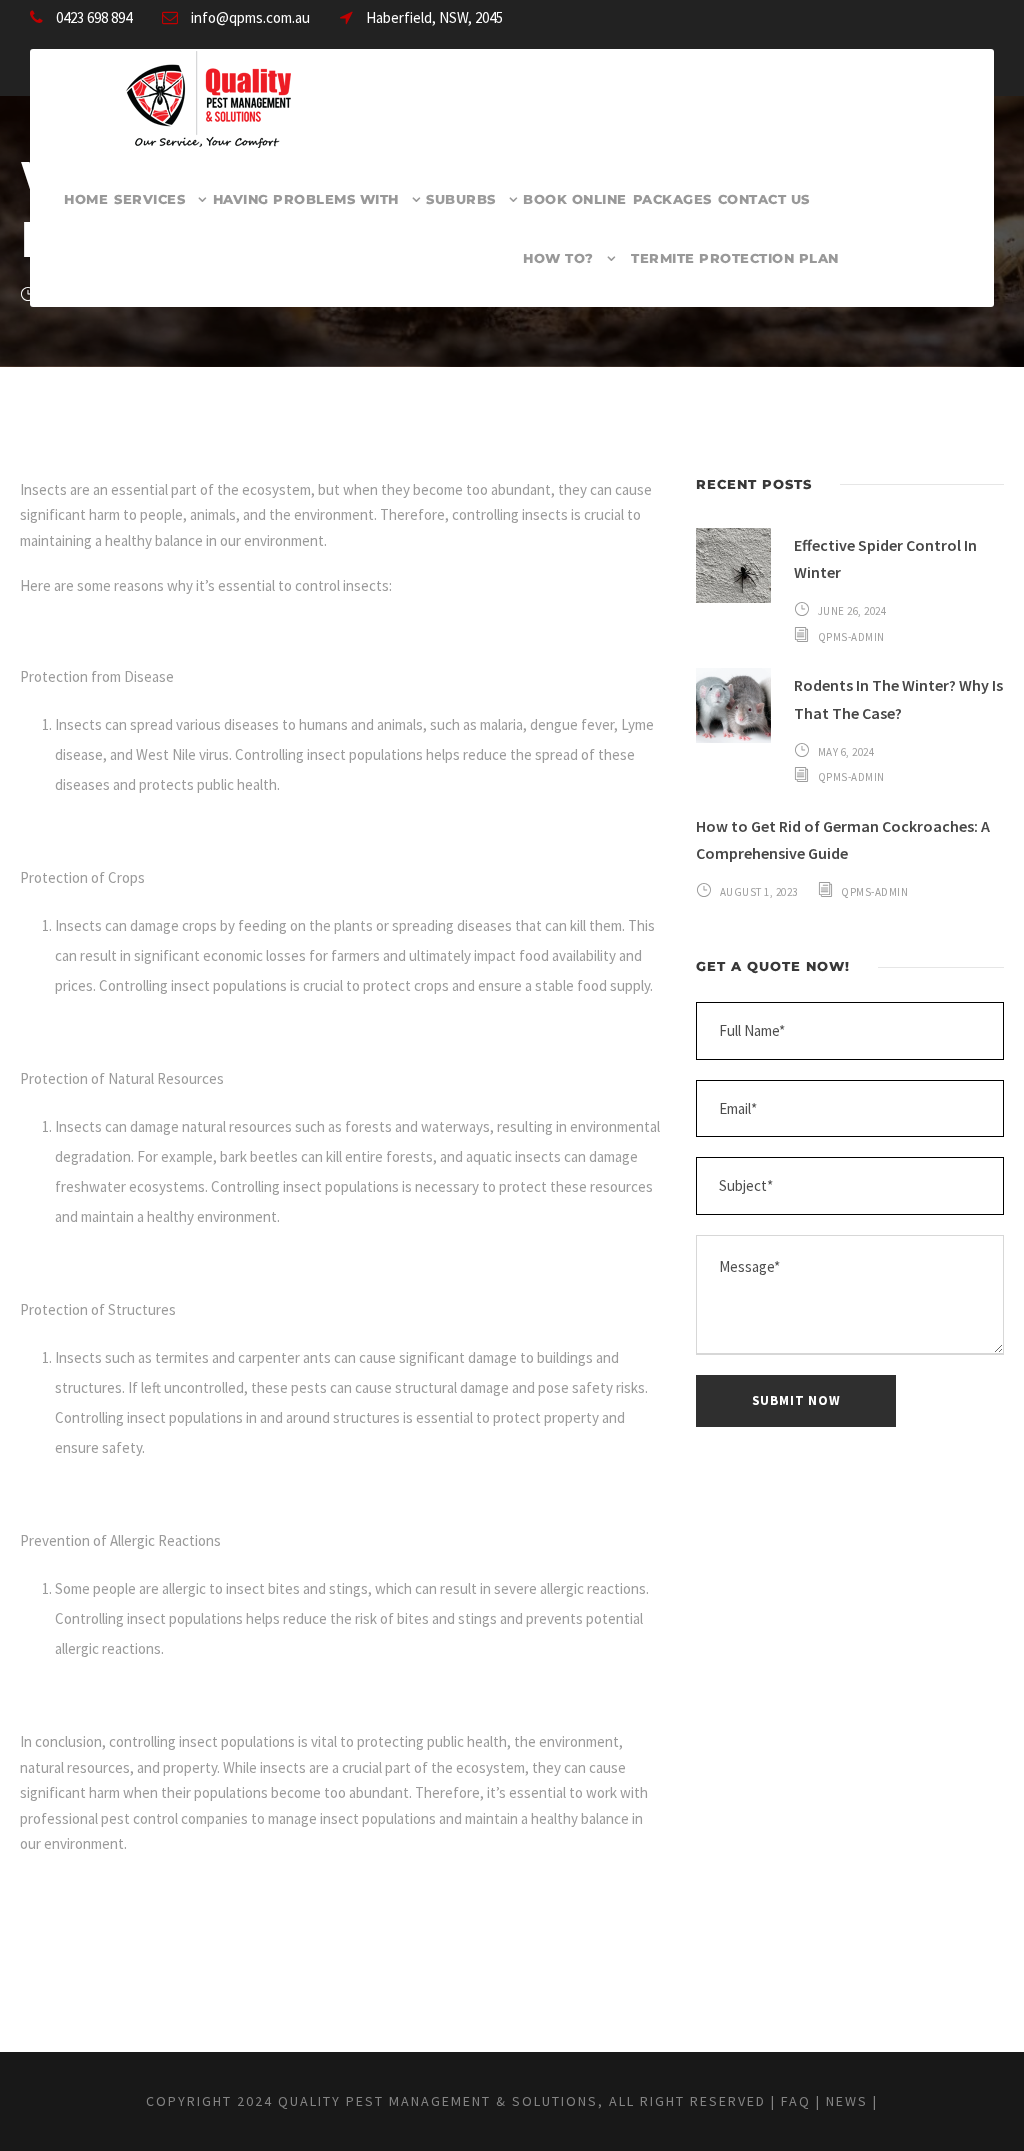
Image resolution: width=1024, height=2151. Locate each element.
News (847, 2101)
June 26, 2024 (852, 611)
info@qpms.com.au (250, 17)
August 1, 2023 (759, 892)
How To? (558, 258)
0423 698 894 (94, 17)
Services (149, 199)
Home (86, 199)
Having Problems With (306, 199)
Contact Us (764, 199)
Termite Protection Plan (735, 258)
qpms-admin (851, 637)
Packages (672, 199)
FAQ (796, 2101)
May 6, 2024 (846, 752)
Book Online (575, 199)
